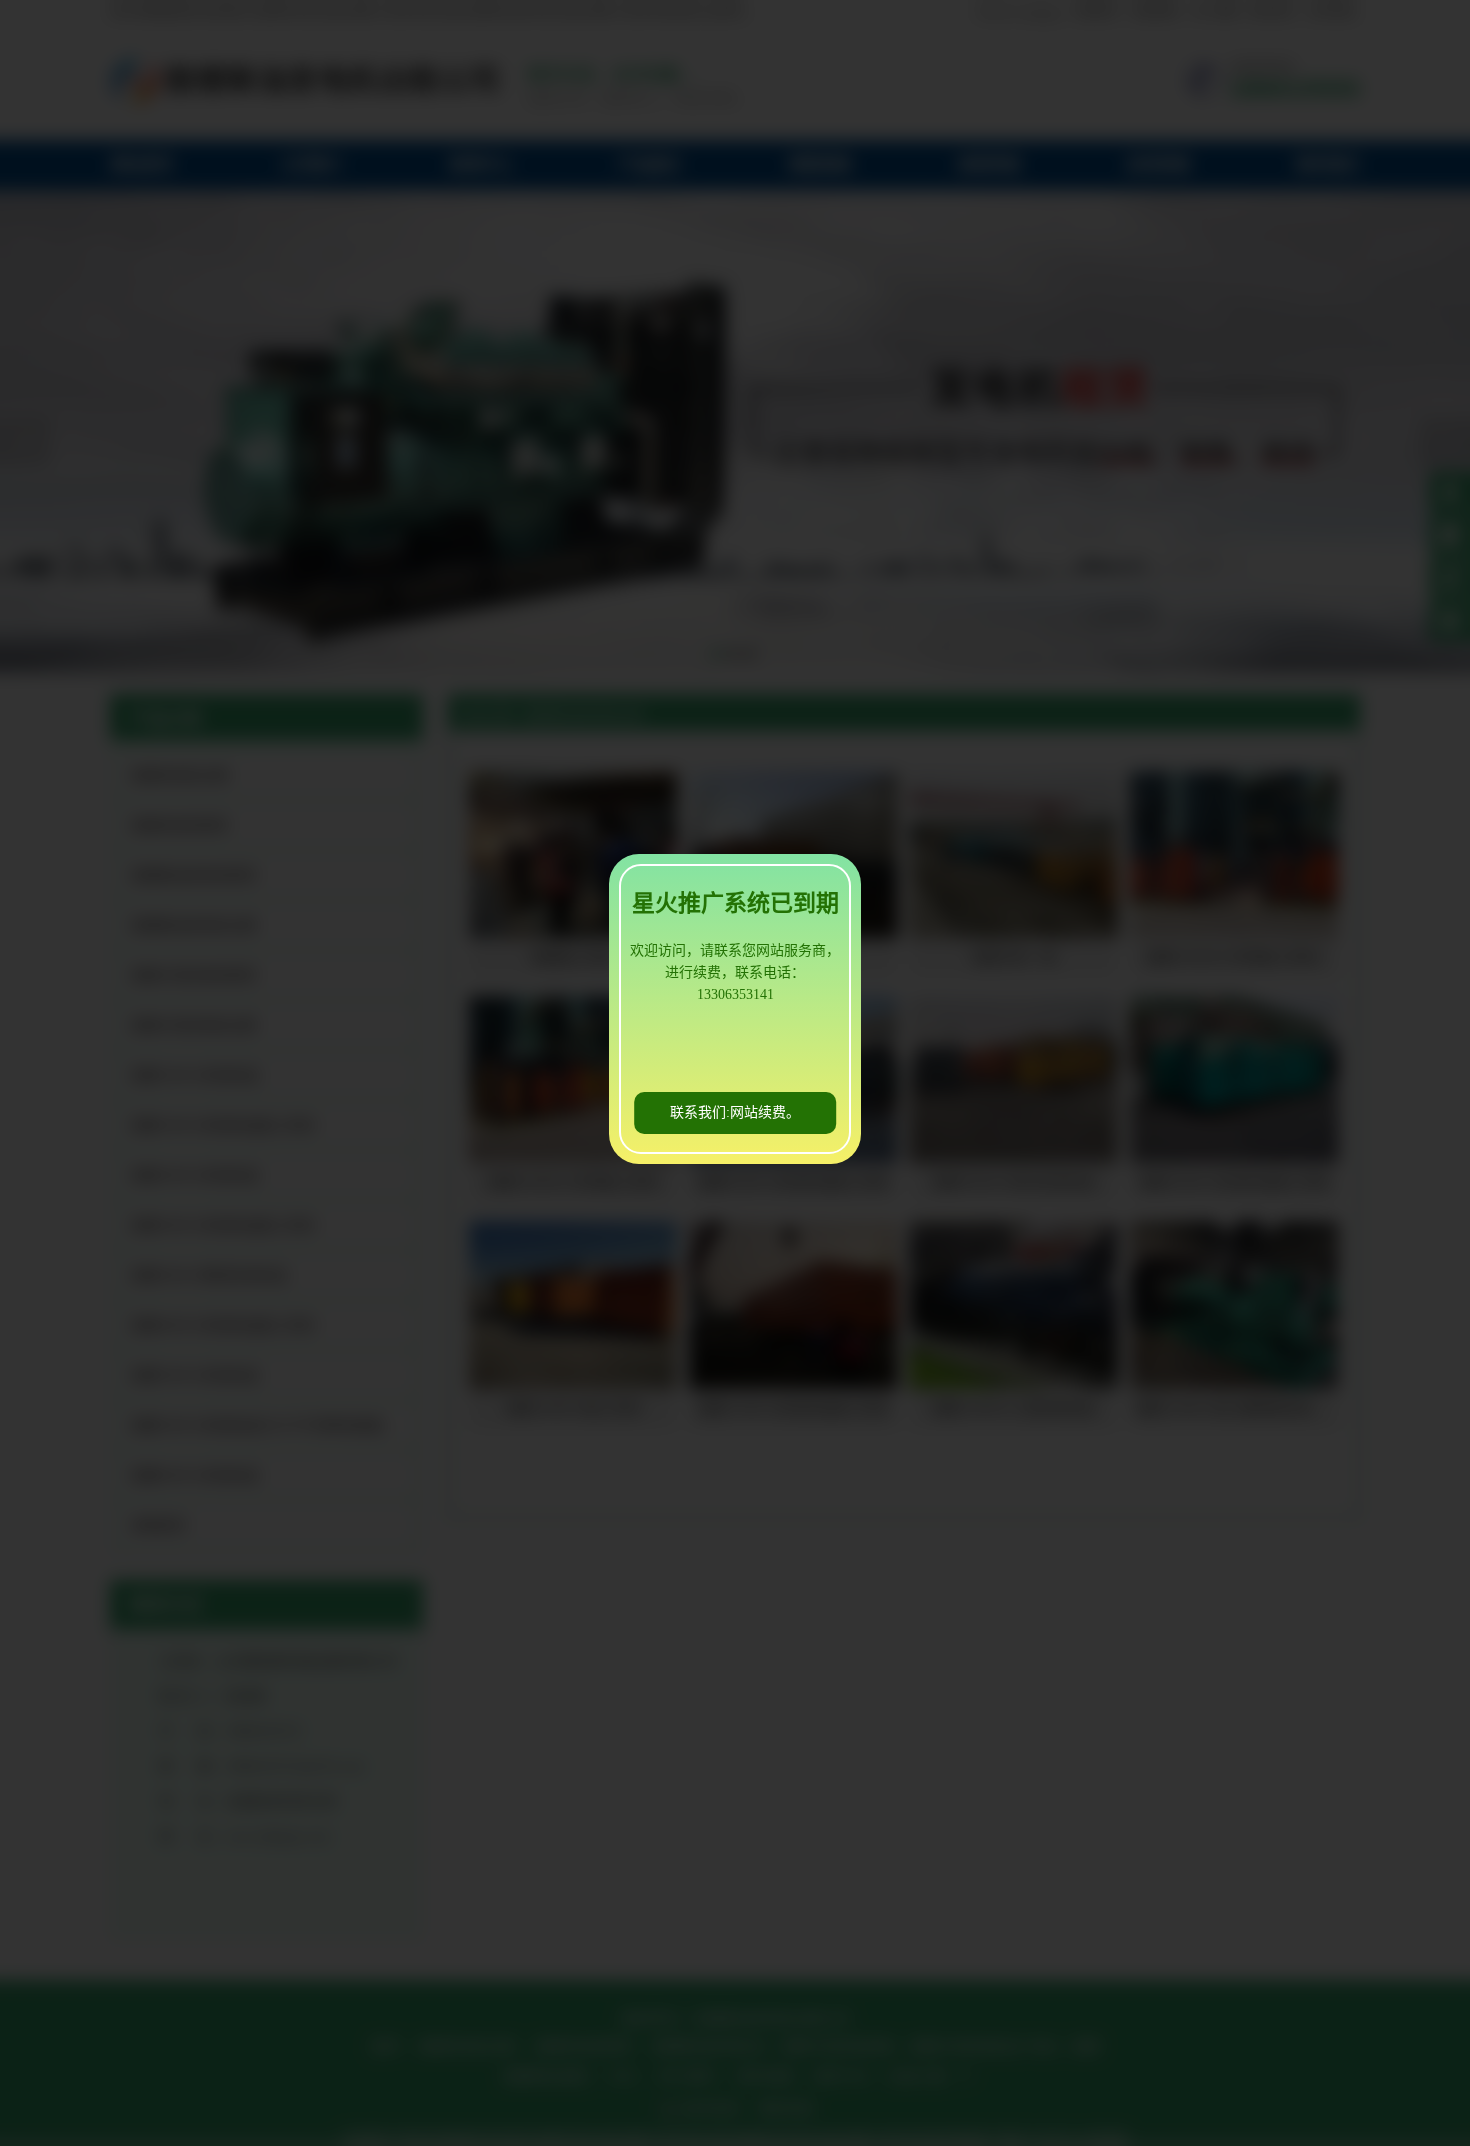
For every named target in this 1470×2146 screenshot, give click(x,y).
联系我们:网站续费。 (735, 1112)
